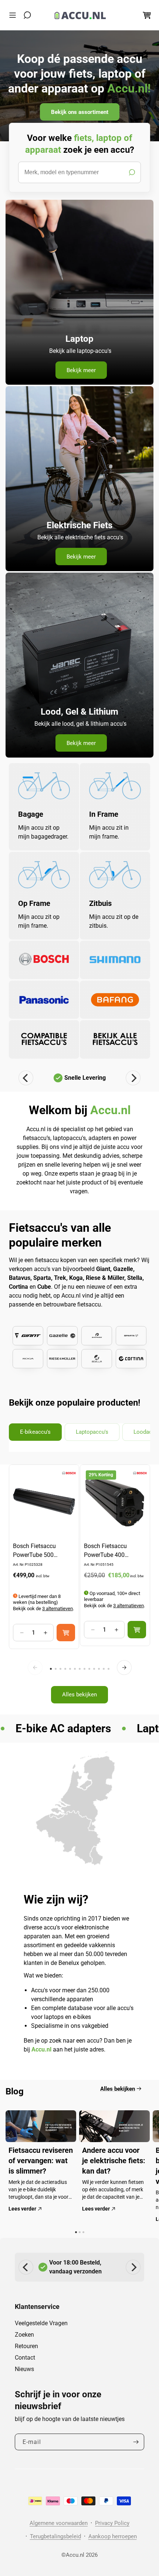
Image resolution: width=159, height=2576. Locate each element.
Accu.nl (75, 2555)
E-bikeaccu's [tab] (35, 1432)
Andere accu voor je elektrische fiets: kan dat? (114, 2161)
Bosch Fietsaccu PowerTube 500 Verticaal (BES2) (34, 1551)
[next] (124, 1668)
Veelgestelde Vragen (41, 2323)
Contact (25, 2358)
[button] (14, 15)
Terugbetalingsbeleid (55, 2536)
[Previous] (26, 1078)
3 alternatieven (57, 1608)
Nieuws (24, 2369)
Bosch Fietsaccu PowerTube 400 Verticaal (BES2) (105, 1551)
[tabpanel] (79, 1588)
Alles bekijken (79, 1695)
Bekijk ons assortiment (80, 112)
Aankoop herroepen (113, 2536)
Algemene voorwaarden (59, 2523)
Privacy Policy (112, 2523)
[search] (79, 172)
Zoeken (24, 2335)
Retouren (26, 2346)
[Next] (133, 1078)
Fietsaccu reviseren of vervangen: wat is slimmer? (41, 2161)
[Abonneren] (136, 2442)
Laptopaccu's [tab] (92, 1432)
